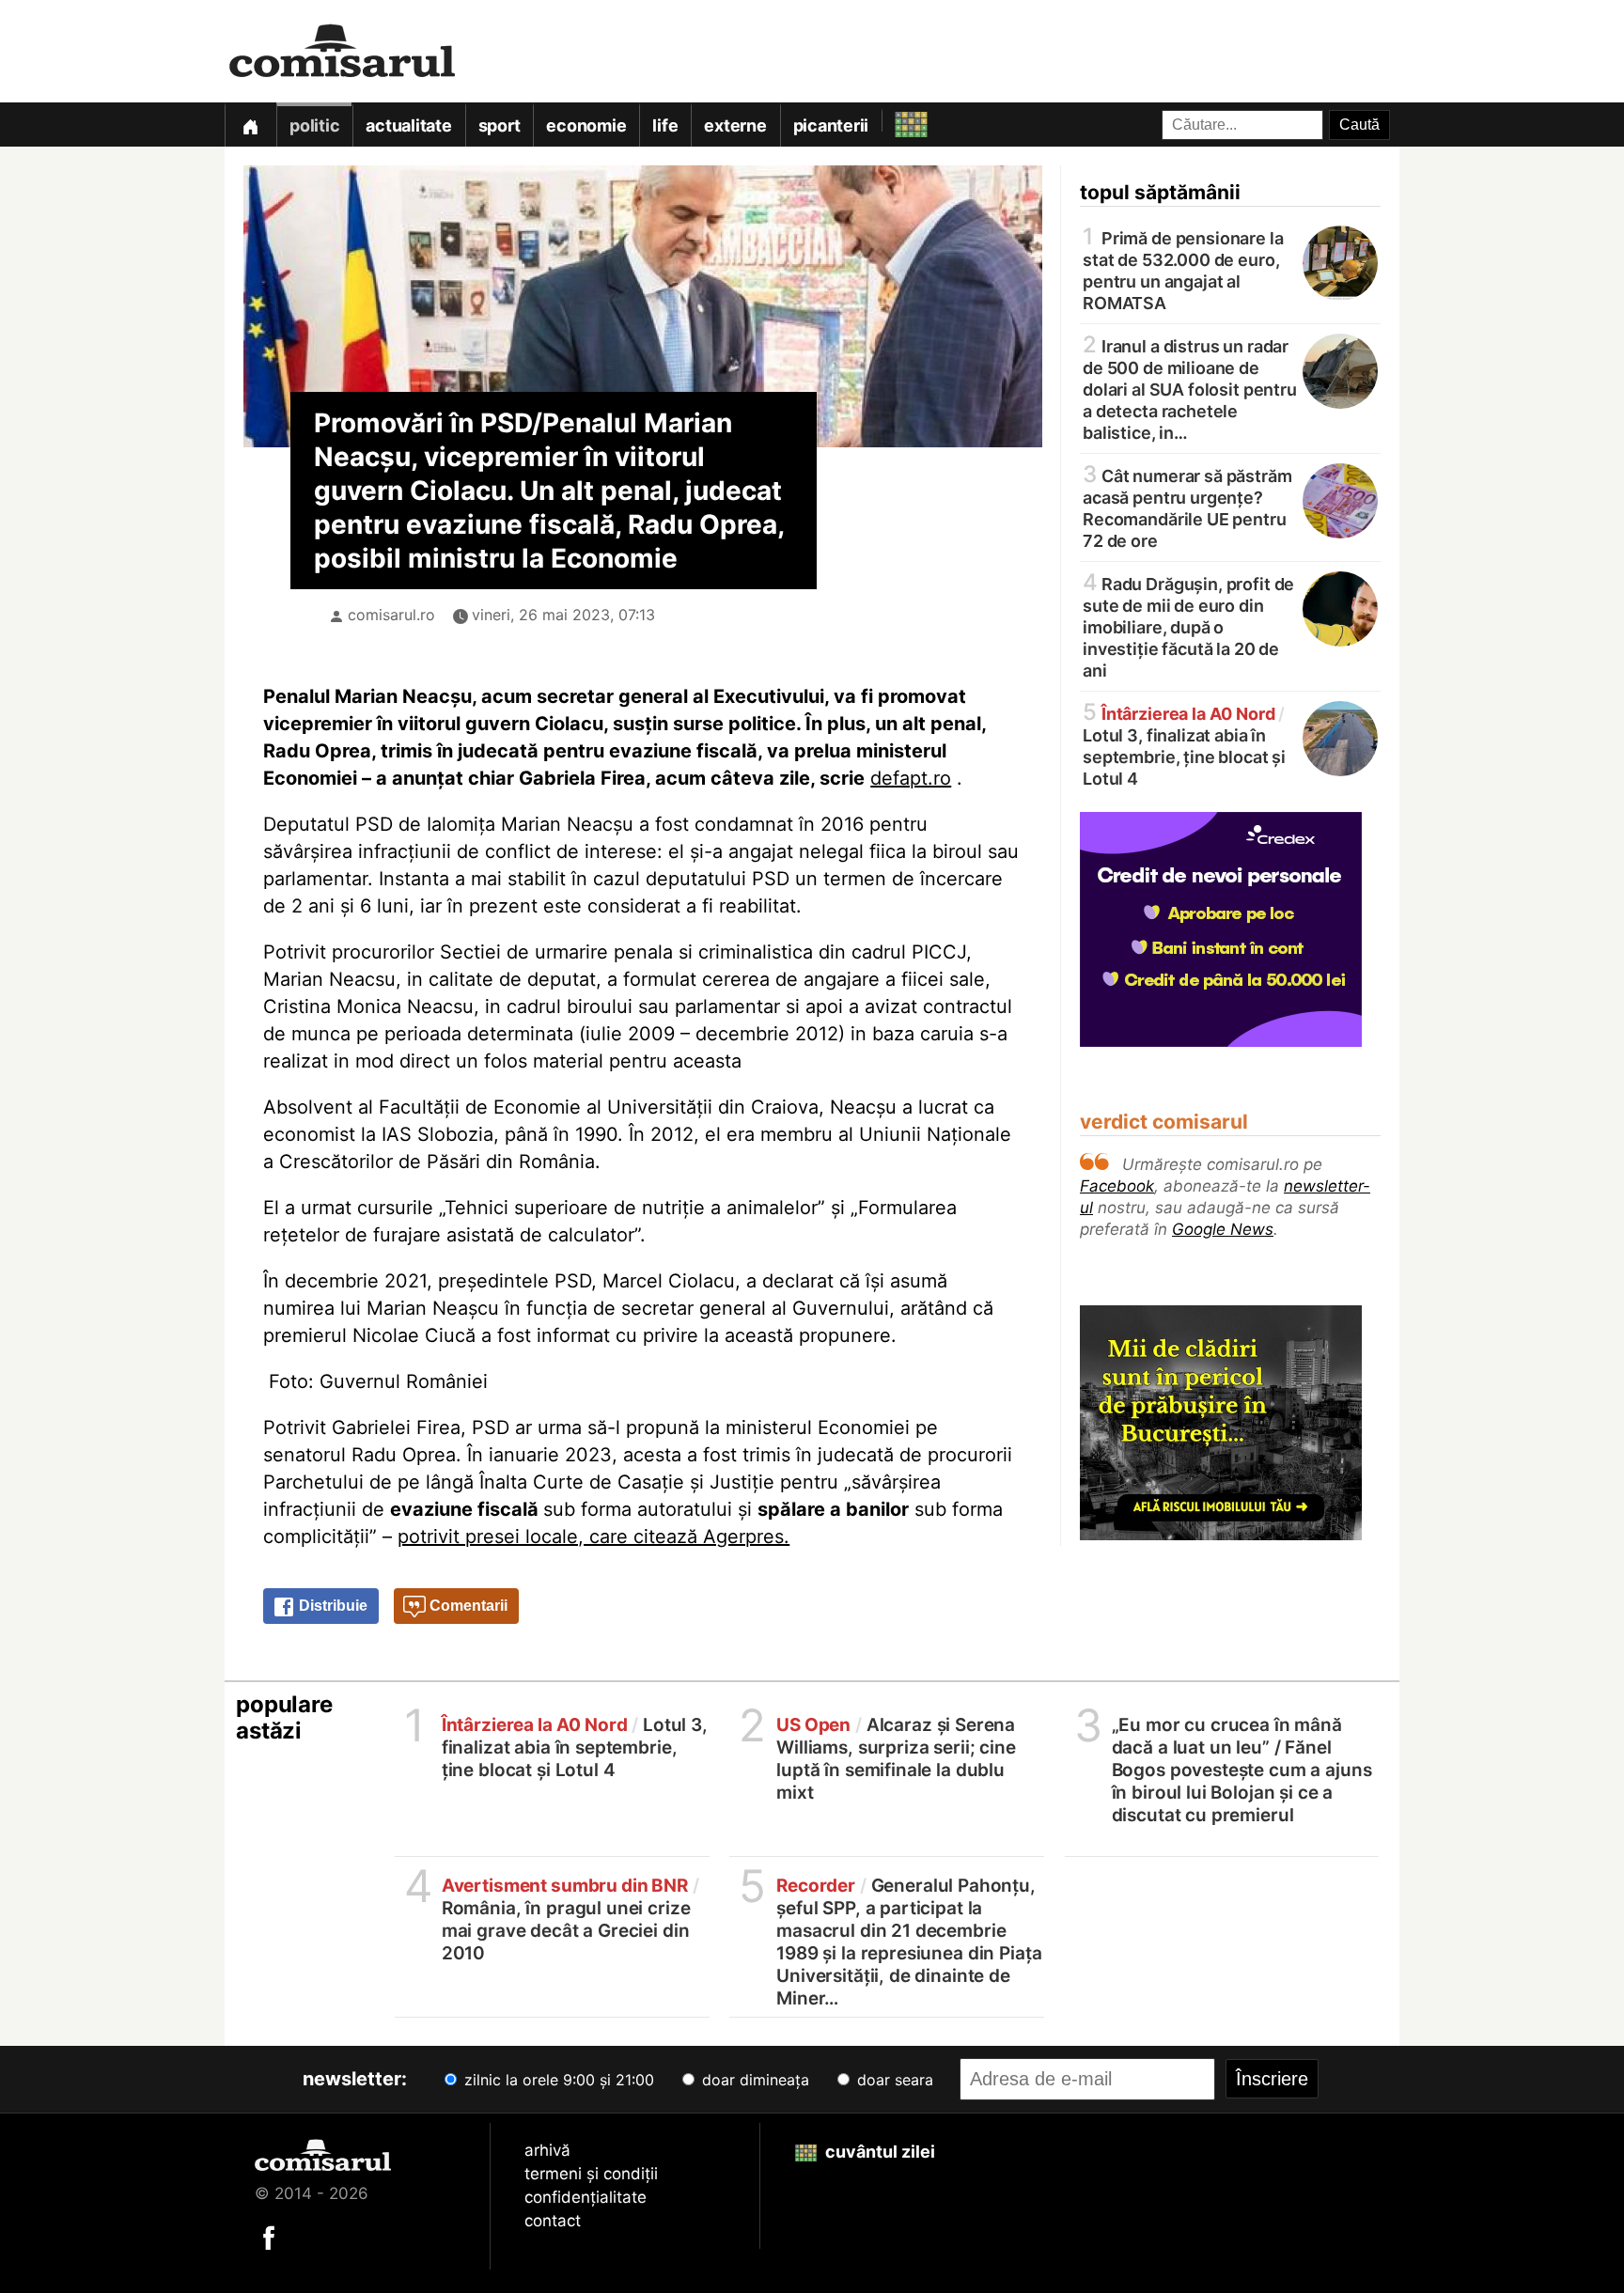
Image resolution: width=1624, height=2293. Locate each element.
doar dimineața (753, 2080)
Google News (1223, 1229)
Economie (586, 125)
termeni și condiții (591, 2174)
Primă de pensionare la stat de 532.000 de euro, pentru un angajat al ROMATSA (1183, 269)
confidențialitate (586, 2197)
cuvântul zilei (878, 2152)
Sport (500, 125)
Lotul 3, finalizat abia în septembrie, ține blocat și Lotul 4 (1184, 745)
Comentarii (467, 1606)
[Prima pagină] (250, 125)
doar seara (893, 2080)
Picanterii (831, 125)
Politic (314, 125)
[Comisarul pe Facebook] (269, 2237)
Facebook (1117, 1186)
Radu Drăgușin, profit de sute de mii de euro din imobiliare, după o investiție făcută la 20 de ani (1188, 626)
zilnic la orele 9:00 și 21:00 (557, 2080)
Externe (735, 125)
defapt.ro (911, 778)
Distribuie (331, 1606)
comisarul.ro (391, 615)
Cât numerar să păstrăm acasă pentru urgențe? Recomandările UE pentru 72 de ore (1187, 507)
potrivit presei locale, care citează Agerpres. (593, 1536)
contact (553, 2221)
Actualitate (408, 125)
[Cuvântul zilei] (894, 120)
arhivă (547, 2150)
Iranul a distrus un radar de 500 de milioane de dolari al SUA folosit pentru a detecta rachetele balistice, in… (1190, 388)
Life (665, 125)
